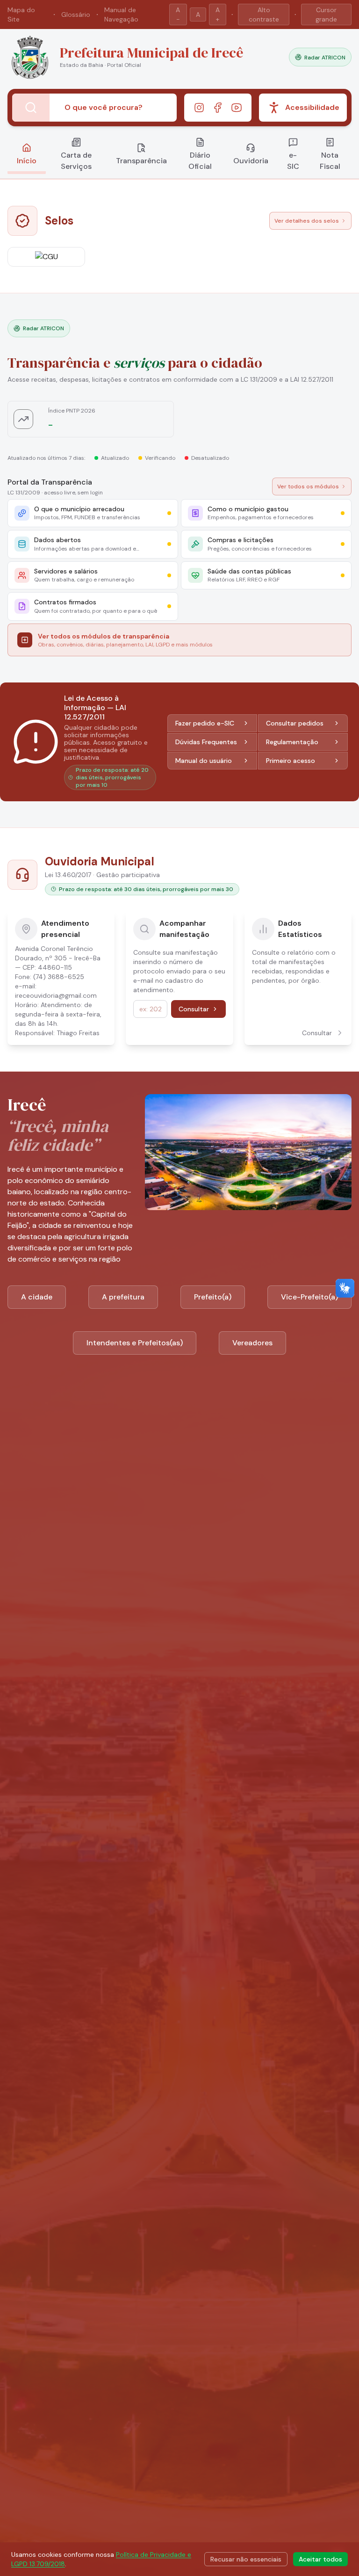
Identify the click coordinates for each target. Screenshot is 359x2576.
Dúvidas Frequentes (206, 742)
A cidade (37, 1297)
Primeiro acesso (291, 761)
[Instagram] (199, 108)
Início (27, 161)
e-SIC (293, 161)
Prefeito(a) (213, 1297)
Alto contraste (264, 15)
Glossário (76, 15)
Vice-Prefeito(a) (309, 1297)
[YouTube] (237, 108)
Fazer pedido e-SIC (205, 723)
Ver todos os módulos (308, 486)
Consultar (194, 1009)
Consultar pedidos (295, 723)
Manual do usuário (204, 761)
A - (178, 15)
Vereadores (252, 1343)
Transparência (141, 161)
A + (218, 15)
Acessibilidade (312, 107)
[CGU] (46, 257)
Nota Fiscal (330, 161)
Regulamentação (292, 742)
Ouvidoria (251, 161)
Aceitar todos (320, 2559)
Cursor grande (326, 15)
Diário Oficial (200, 161)
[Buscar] (31, 108)
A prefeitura (123, 1297)
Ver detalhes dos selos (307, 221)
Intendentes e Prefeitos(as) (135, 1343)
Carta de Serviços (76, 161)
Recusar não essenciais (246, 2559)
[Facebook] (218, 108)
